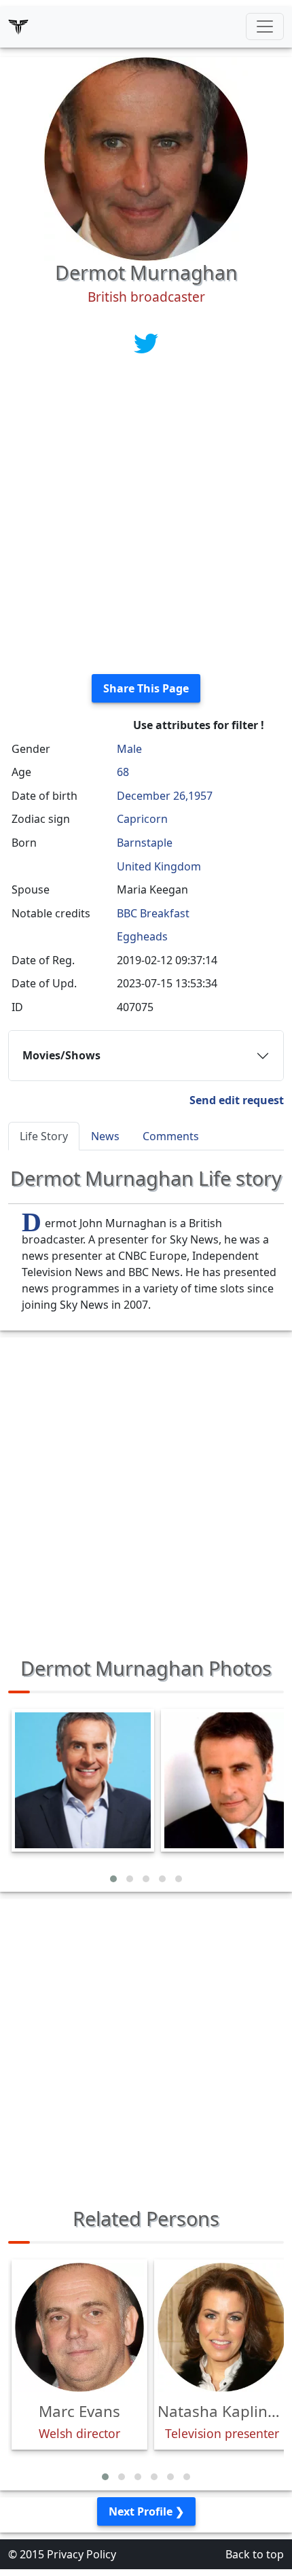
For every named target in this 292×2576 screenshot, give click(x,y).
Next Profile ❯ (146, 2511)
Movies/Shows (61, 1055)
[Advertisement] (146, 517)
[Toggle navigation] (265, 27)
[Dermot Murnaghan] (146, 158)
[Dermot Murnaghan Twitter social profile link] (146, 342)
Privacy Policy (81, 2554)
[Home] (18, 27)
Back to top (255, 2554)
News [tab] (105, 1136)
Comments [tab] (171, 1136)
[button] (113, 1879)
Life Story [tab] (44, 1136)
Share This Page (146, 688)
